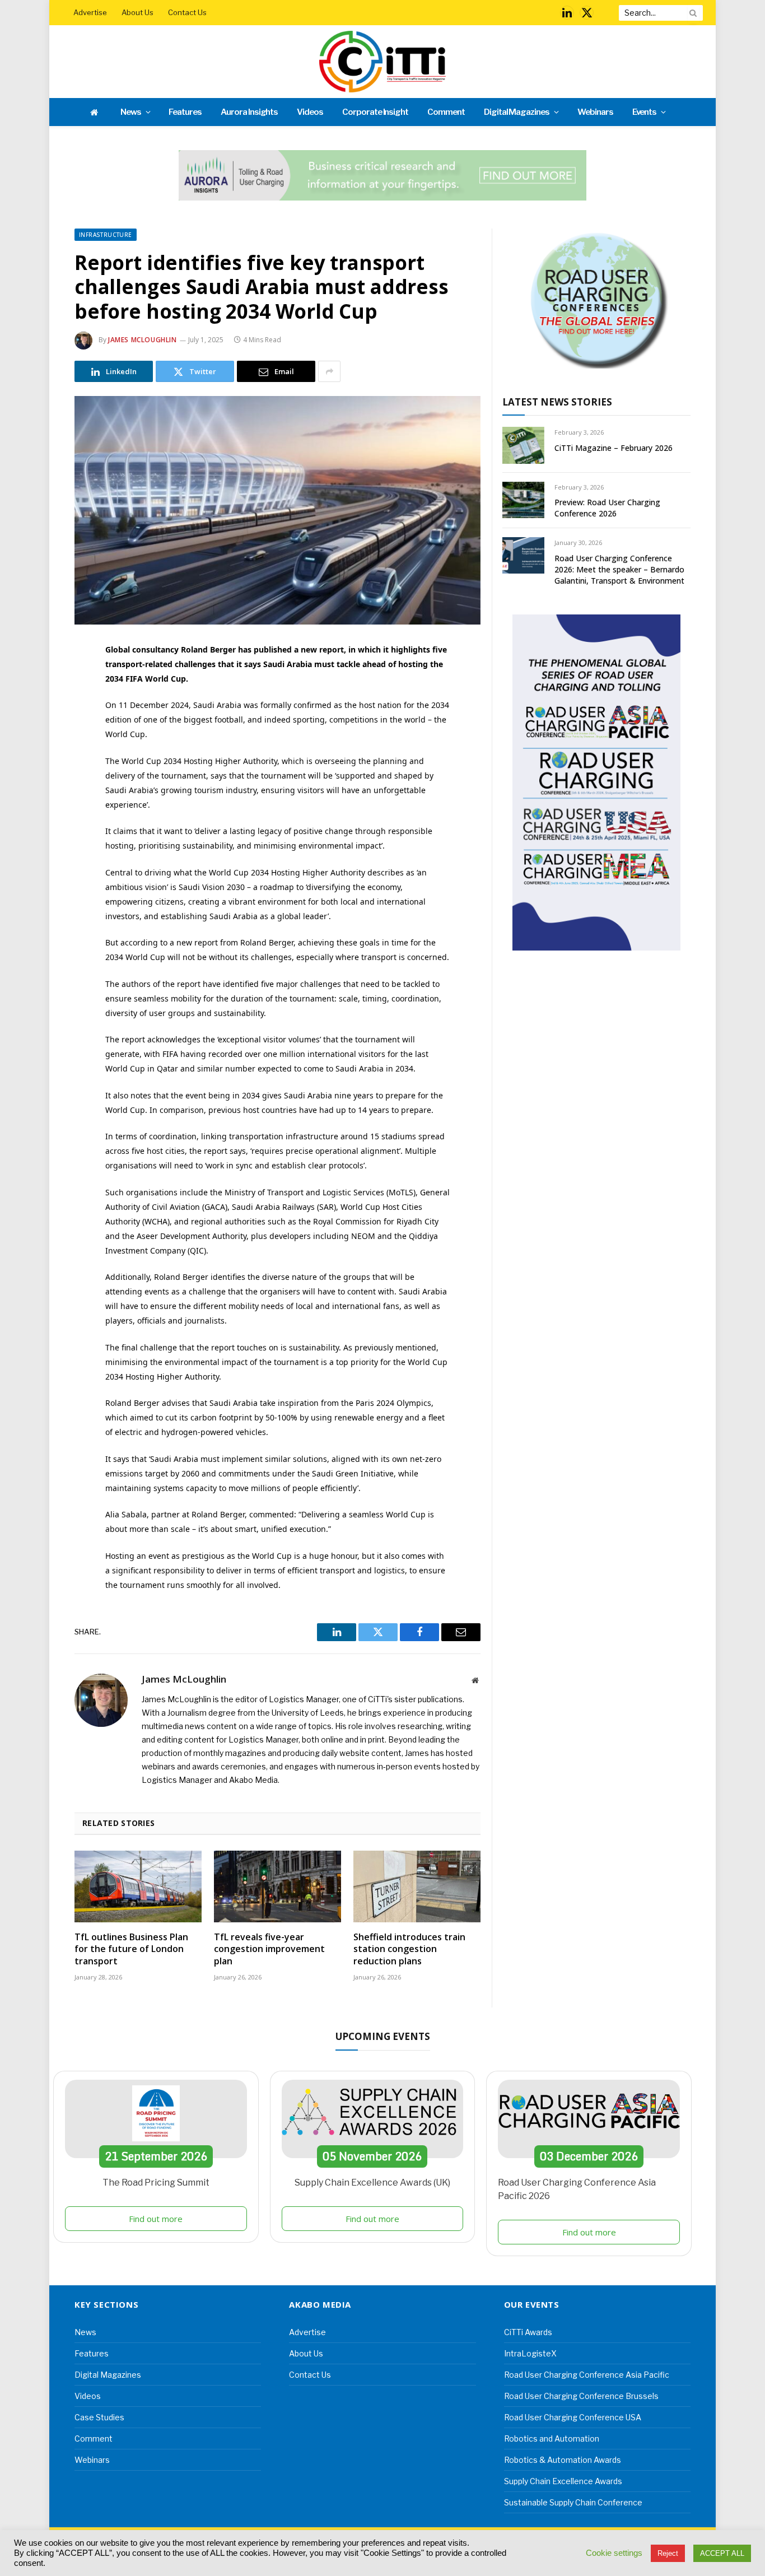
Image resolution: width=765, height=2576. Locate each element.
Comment (446, 112)
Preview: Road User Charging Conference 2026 (607, 508)
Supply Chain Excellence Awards (563, 2481)
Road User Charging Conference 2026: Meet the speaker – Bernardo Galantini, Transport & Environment (619, 569)
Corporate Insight (375, 112)
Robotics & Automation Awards (563, 2460)
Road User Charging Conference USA (573, 2417)
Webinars (595, 112)
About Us (137, 12)
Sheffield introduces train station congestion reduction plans (409, 1950)
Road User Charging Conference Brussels (581, 2396)
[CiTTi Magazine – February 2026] (523, 445)
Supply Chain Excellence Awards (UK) (372, 2183)
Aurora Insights (249, 112)
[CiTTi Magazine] (382, 62)
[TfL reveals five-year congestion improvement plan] (277, 1886)
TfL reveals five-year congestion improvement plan (269, 1950)
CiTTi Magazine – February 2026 (614, 448)
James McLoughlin (143, 340)
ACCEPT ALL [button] (722, 2553)
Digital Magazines (517, 112)
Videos (310, 112)
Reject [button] (668, 2553)
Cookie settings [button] (614, 2553)
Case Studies (99, 2417)
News (131, 112)
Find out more (156, 2219)
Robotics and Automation (552, 2438)
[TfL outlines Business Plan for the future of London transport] (138, 1886)
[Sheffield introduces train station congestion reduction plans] (417, 1886)
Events (645, 112)
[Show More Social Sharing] (329, 371)
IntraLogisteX (530, 2353)
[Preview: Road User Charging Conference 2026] (523, 500)
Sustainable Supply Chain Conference (573, 2502)
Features (185, 112)
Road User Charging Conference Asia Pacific (587, 2375)
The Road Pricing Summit (156, 2183)
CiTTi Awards (528, 2332)
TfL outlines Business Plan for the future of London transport (131, 1950)
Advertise (90, 12)
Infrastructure (106, 235)
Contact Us (187, 12)
